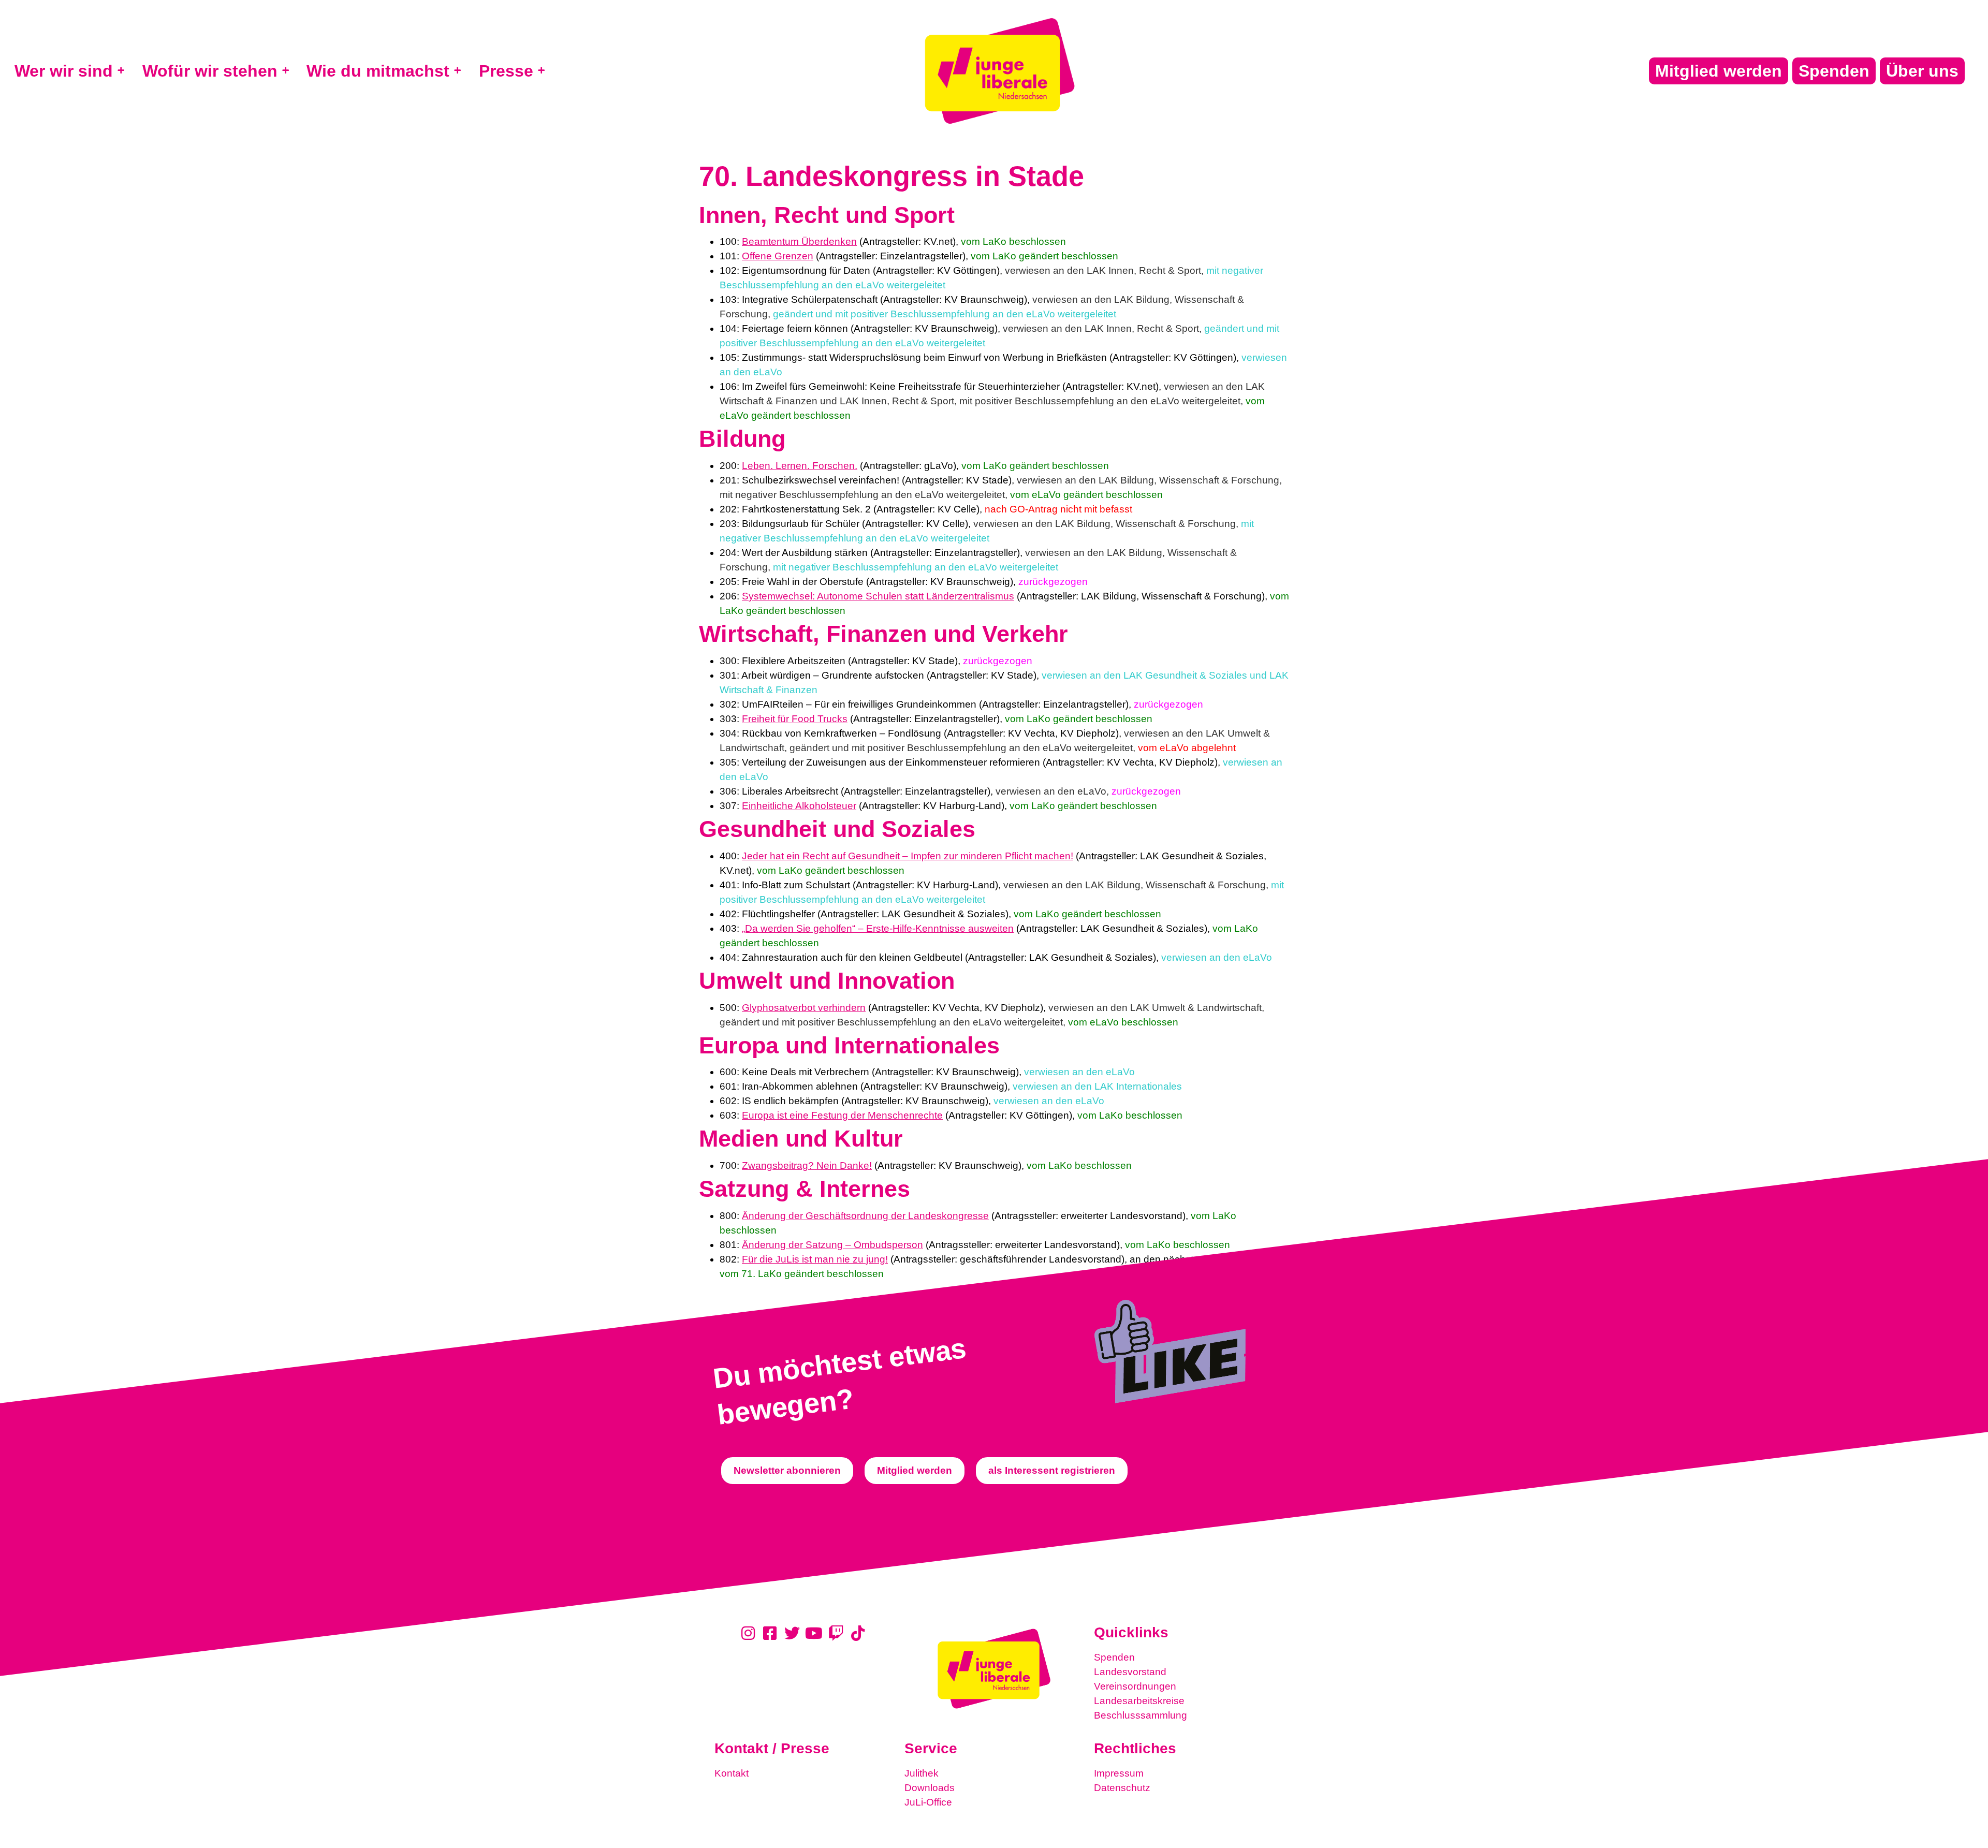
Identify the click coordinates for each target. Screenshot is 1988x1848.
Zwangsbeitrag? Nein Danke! (807, 1165)
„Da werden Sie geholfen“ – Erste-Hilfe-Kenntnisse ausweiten (878, 928)
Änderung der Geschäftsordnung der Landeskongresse (865, 1216)
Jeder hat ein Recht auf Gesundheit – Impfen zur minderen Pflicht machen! (908, 856)
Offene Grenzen (778, 256)
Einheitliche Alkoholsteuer (799, 806)
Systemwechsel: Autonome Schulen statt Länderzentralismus (878, 596)
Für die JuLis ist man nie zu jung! (815, 1259)
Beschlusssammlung (1141, 1715)
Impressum (1119, 1773)
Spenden (1114, 1657)
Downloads (930, 1788)
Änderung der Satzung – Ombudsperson (832, 1245)
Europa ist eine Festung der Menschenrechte (842, 1115)
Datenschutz (1122, 1788)
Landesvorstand (1130, 1672)
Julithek (922, 1773)
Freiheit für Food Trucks (795, 719)
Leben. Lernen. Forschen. (800, 466)
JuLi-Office (928, 1802)
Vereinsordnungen (1135, 1686)
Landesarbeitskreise (1139, 1701)
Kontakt (732, 1773)
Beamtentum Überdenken (799, 241)
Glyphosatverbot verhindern (804, 1008)
